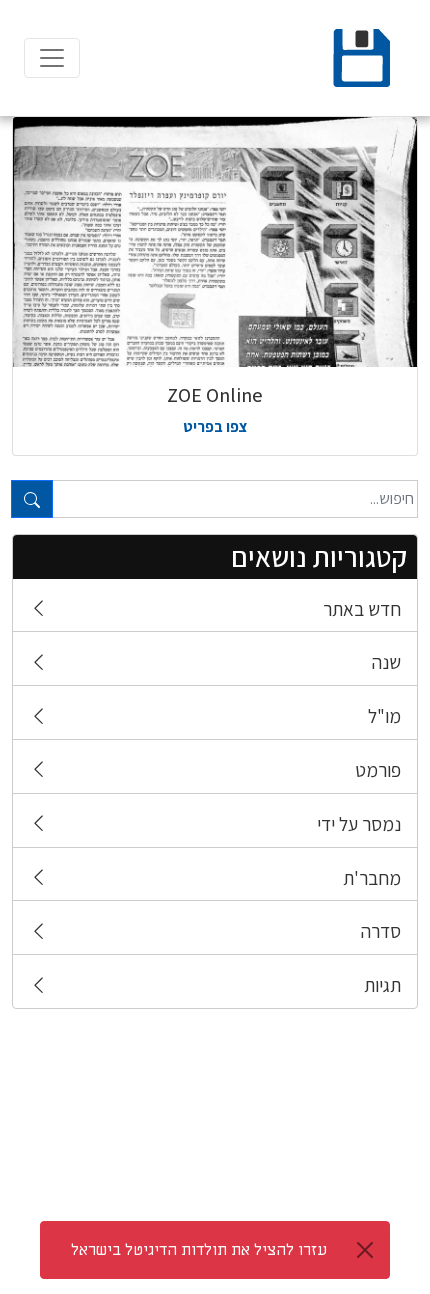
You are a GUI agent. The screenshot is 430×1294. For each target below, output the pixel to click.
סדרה (381, 931)
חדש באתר (362, 609)
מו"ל (384, 716)
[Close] (365, 1250)
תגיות (382, 985)
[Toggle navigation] (52, 58)
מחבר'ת (372, 878)
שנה (386, 662)
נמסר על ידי (359, 824)
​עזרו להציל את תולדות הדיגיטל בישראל (199, 1250)
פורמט (378, 770)
